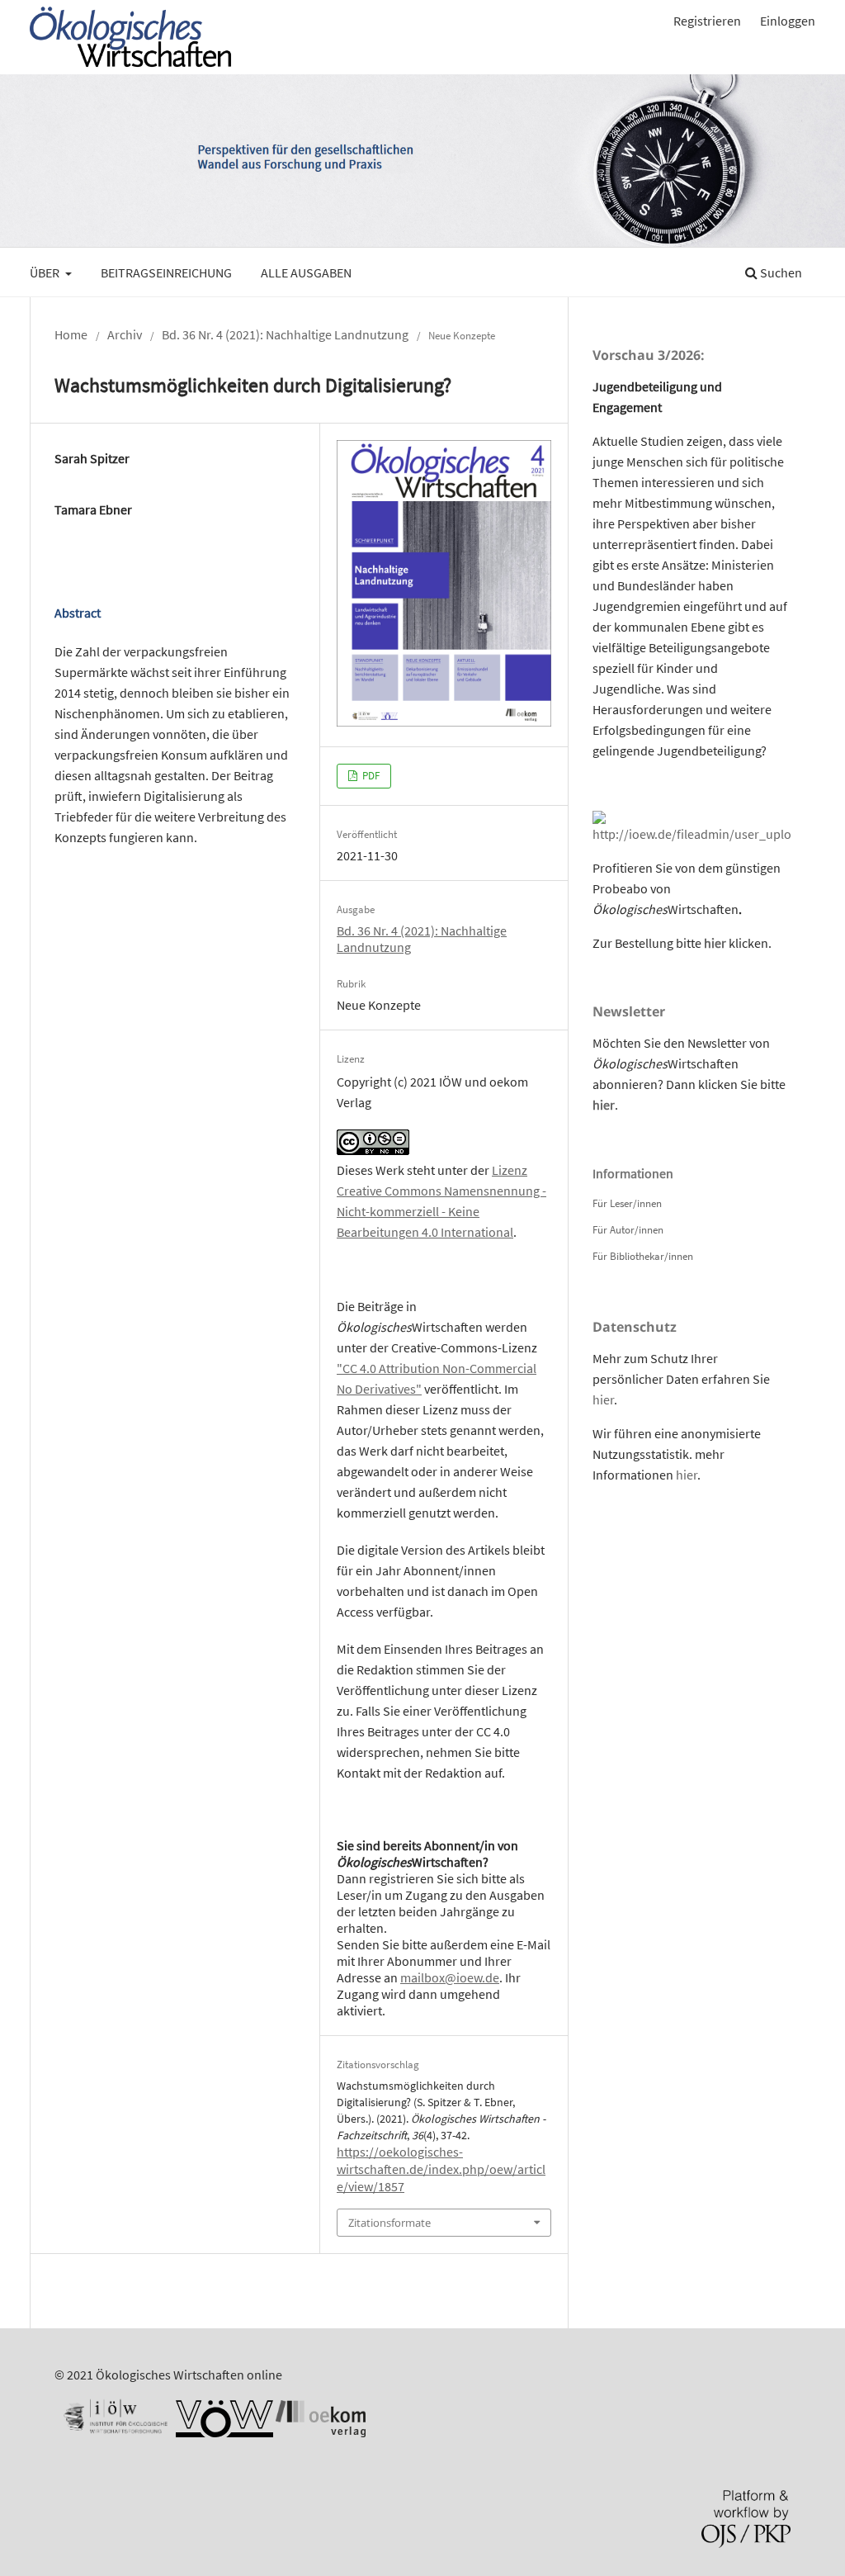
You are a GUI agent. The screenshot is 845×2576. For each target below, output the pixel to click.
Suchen (780, 272)
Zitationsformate (389, 2223)
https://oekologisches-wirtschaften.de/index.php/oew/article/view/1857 (441, 2169)
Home (71, 334)
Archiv (125, 334)
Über (46, 272)
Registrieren (707, 21)
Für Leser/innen (627, 1203)
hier (715, 943)
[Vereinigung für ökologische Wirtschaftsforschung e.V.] (224, 2432)
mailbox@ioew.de (450, 1977)
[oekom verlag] (321, 2432)
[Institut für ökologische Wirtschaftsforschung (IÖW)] (114, 2432)
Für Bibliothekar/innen (643, 1256)
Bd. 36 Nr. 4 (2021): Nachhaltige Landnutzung (285, 334)
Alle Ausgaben (306, 272)
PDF (370, 776)
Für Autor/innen (628, 1230)
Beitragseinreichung (166, 272)
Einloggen (788, 21)
